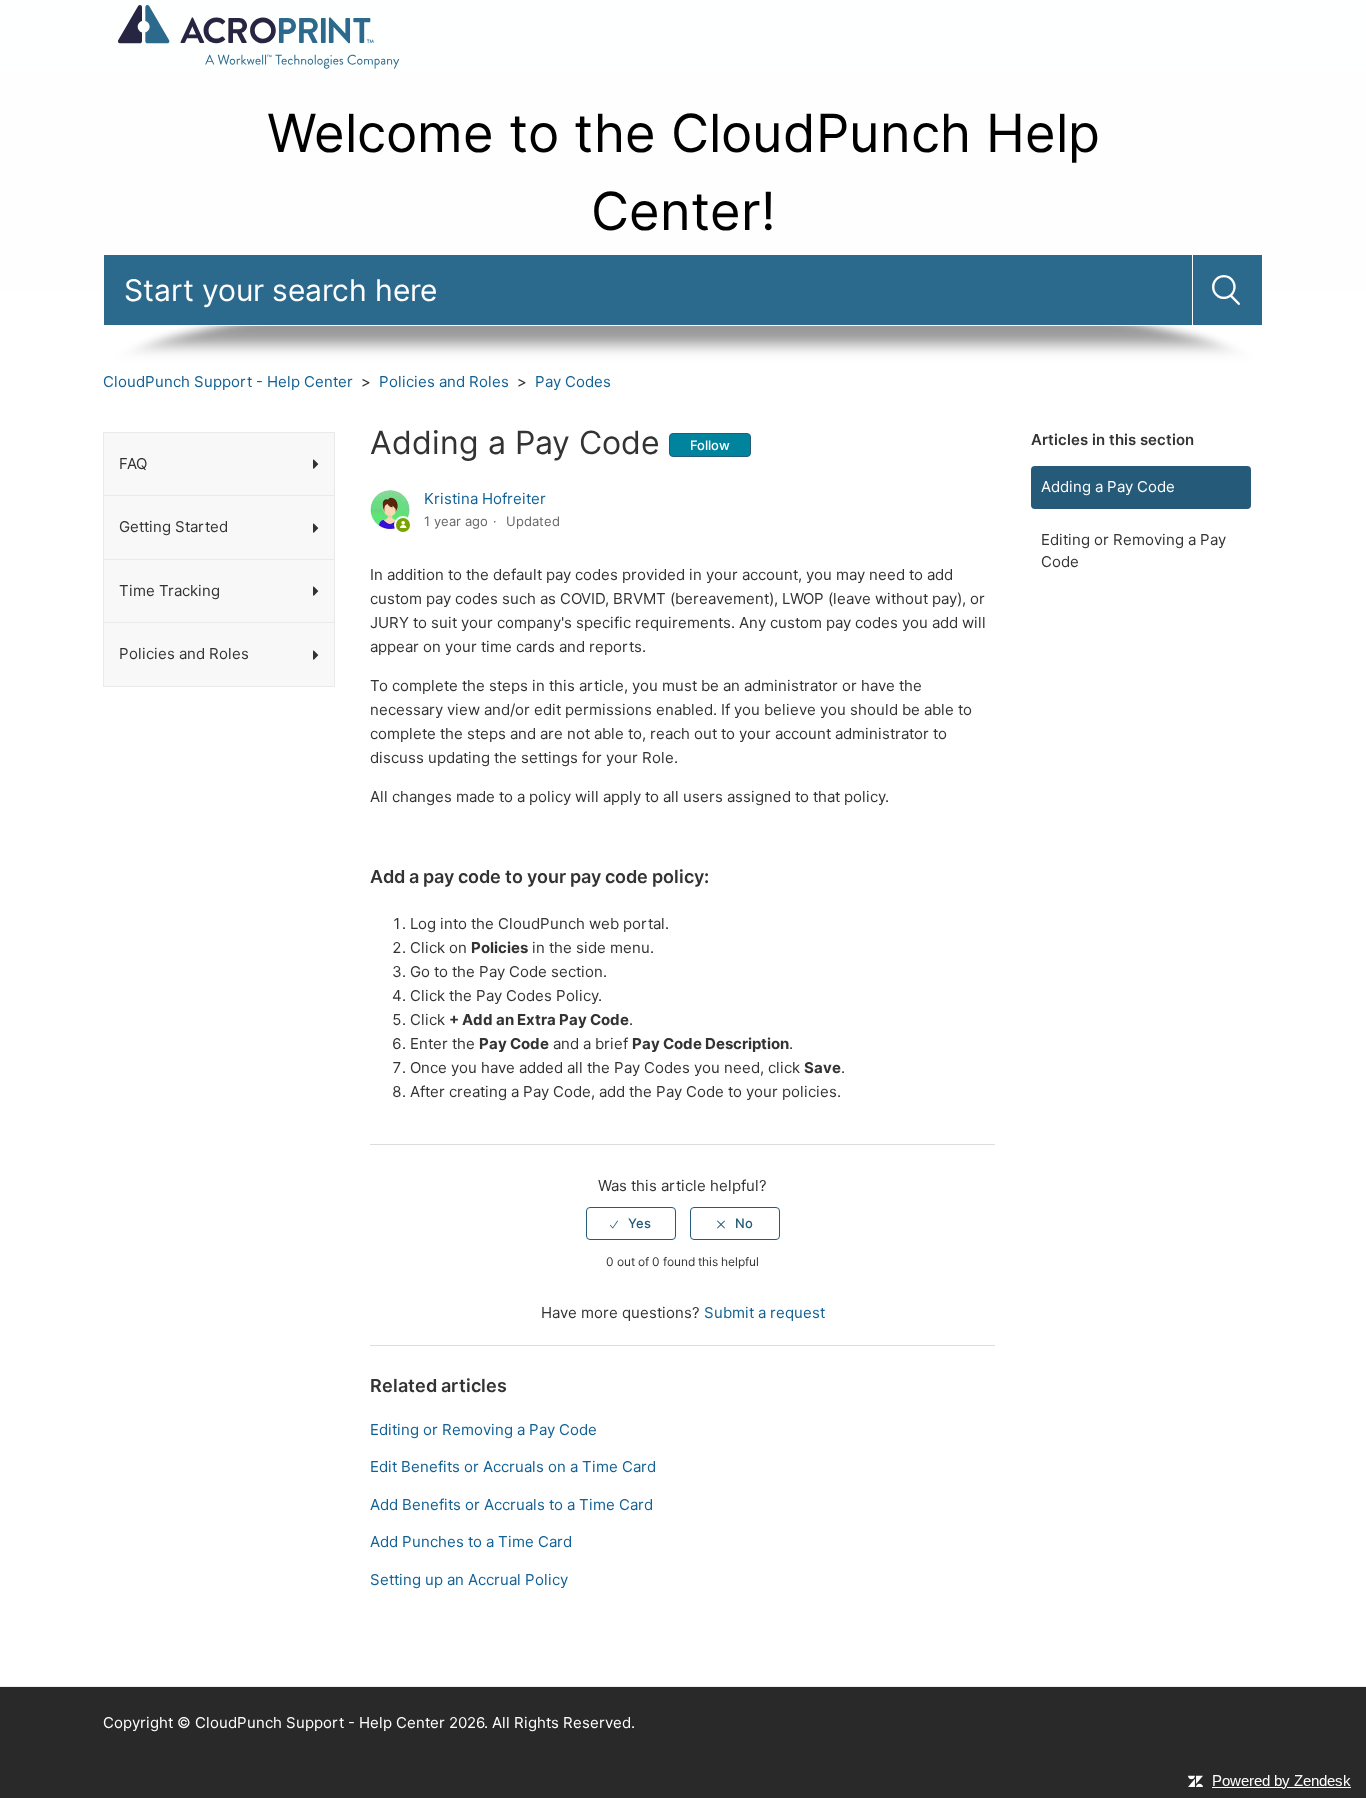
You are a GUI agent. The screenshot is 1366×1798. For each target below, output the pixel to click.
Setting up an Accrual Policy (469, 1579)
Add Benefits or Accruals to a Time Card (511, 1504)
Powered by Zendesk (1281, 1780)
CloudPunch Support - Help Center (228, 381)
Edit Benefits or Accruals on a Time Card (513, 1466)
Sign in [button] (1237, 36)
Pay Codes (573, 381)
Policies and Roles (444, 381)
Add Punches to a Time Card (471, 1541)
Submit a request (1122, 36)
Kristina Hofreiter (485, 498)
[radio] (631, 1223)
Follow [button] (710, 445)
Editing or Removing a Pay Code (1133, 551)
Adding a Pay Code (1108, 486)
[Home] (257, 34)
